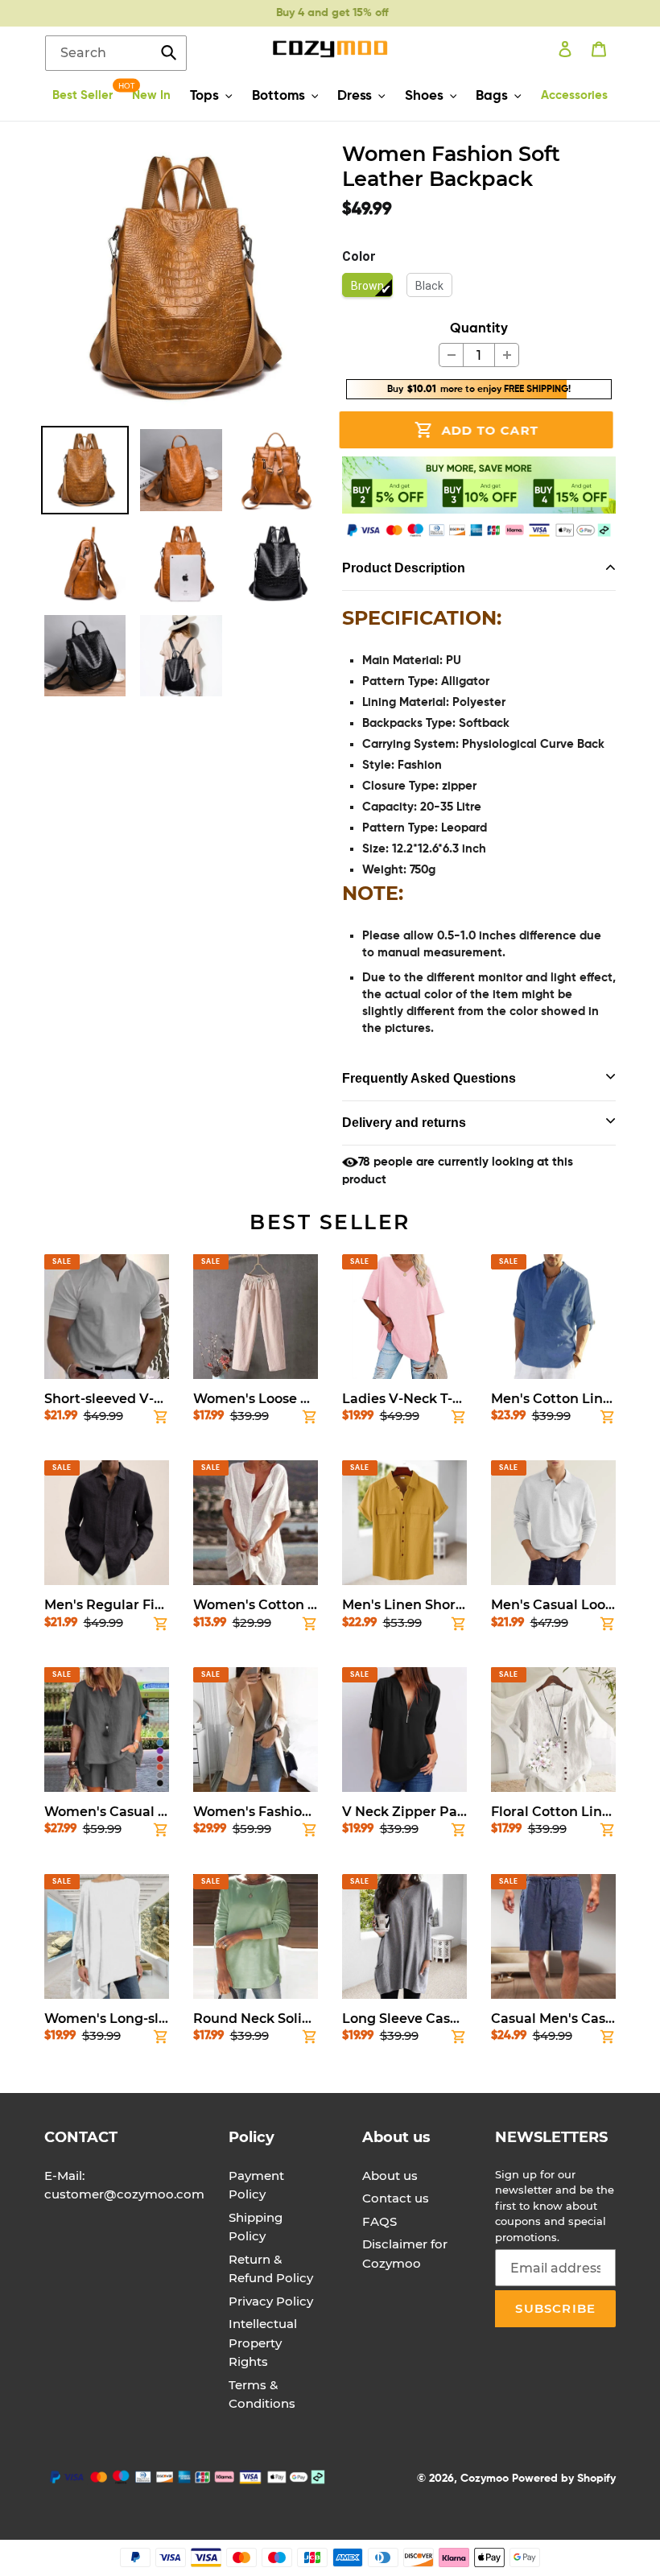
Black (429, 286)
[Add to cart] (161, 1420)
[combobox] (116, 53)
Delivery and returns (404, 1123)
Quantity (479, 329)
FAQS (379, 2221)
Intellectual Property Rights (263, 2343)
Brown (367, 286)
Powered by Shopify (564, 2479)
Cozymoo (485, 2479)
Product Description (404, 568)
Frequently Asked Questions (429, 1078)
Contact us (396, 2198)
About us (390, 2176)
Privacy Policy (271, 2301)
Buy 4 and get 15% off (313, 13)
